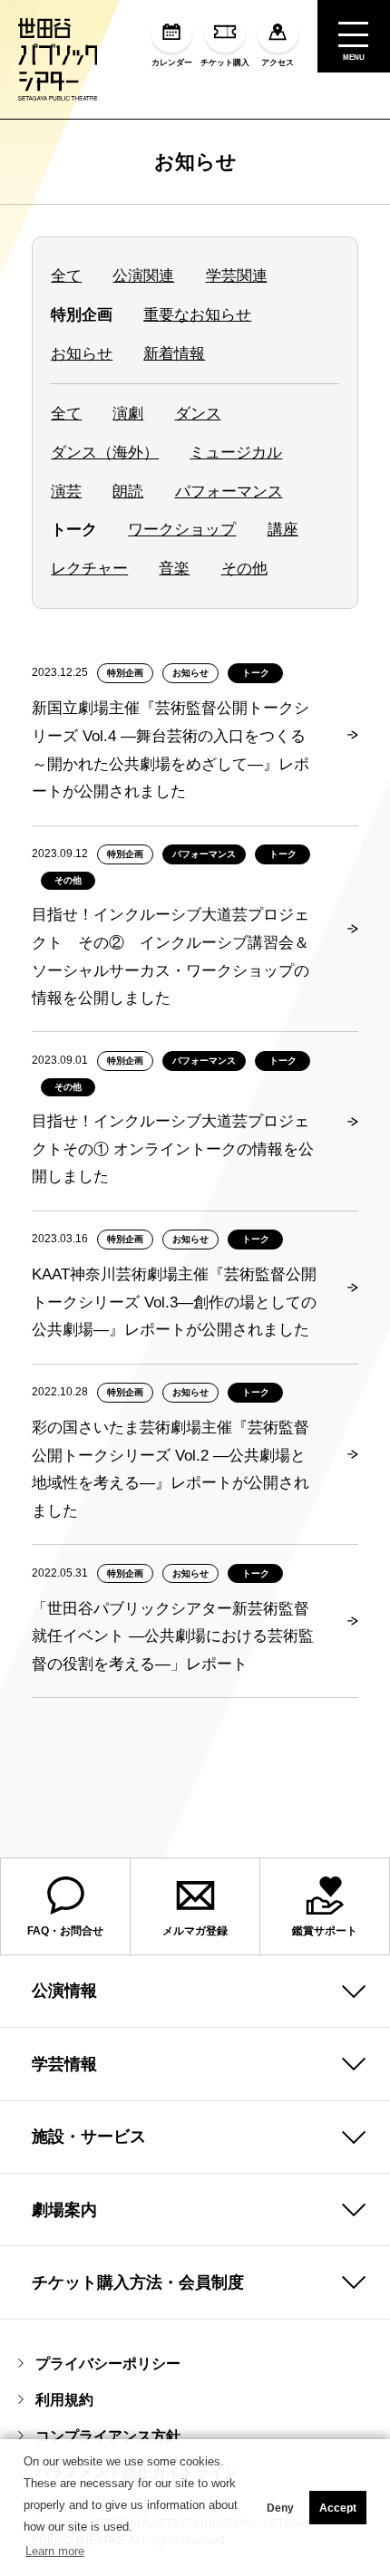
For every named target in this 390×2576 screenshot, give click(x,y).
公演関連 (143, 276)
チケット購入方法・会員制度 (138, 2282)
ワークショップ (182, 530)
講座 (283, 530)
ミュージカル (236, 453)
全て (66, 276)
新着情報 (174, 354)
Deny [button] (280, 2508)
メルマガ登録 (195, 1931)
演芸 (66, 492)
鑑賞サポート (325, 1931)
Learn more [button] (55, 2551)
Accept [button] (338, 2508)
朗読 (128, 492)
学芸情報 (64, 2064)
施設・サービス (89, 2137)
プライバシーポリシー (108, 2363)
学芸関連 (237, 276)
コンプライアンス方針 (108, 2436)
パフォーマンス (229, 492)
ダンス (198, 414)
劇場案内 (64, 2210)
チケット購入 (225, 63)
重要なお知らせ (197, 315)
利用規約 (64, 2399)
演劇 (128, 414)
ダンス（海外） (105, 453)
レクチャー (89, 569)
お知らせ (195, 162)
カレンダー (172, 63)
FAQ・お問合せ (65, 1931)
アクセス (278, 63)
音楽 (174, 569)
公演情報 (64, 1991)
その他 (244, 569)
